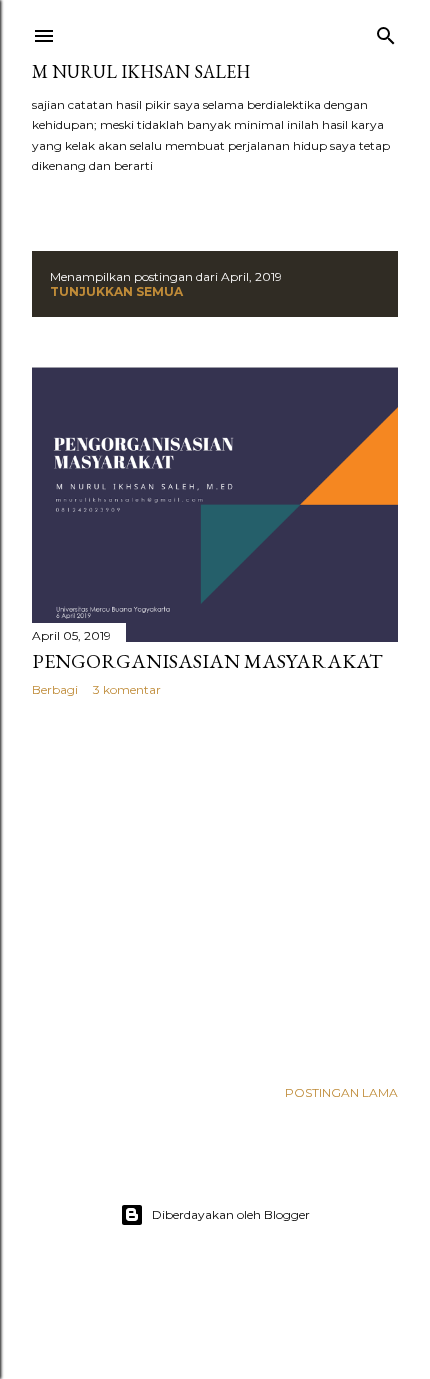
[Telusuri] (386, 31)
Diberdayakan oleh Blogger (231, 1214)
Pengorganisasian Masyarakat (207, 661)
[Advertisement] (215, 887)
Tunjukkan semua (116, 291)
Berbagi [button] (55, 689)
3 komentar (127, 689)
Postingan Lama (341, 1092)
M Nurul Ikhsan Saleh (141, 71)
